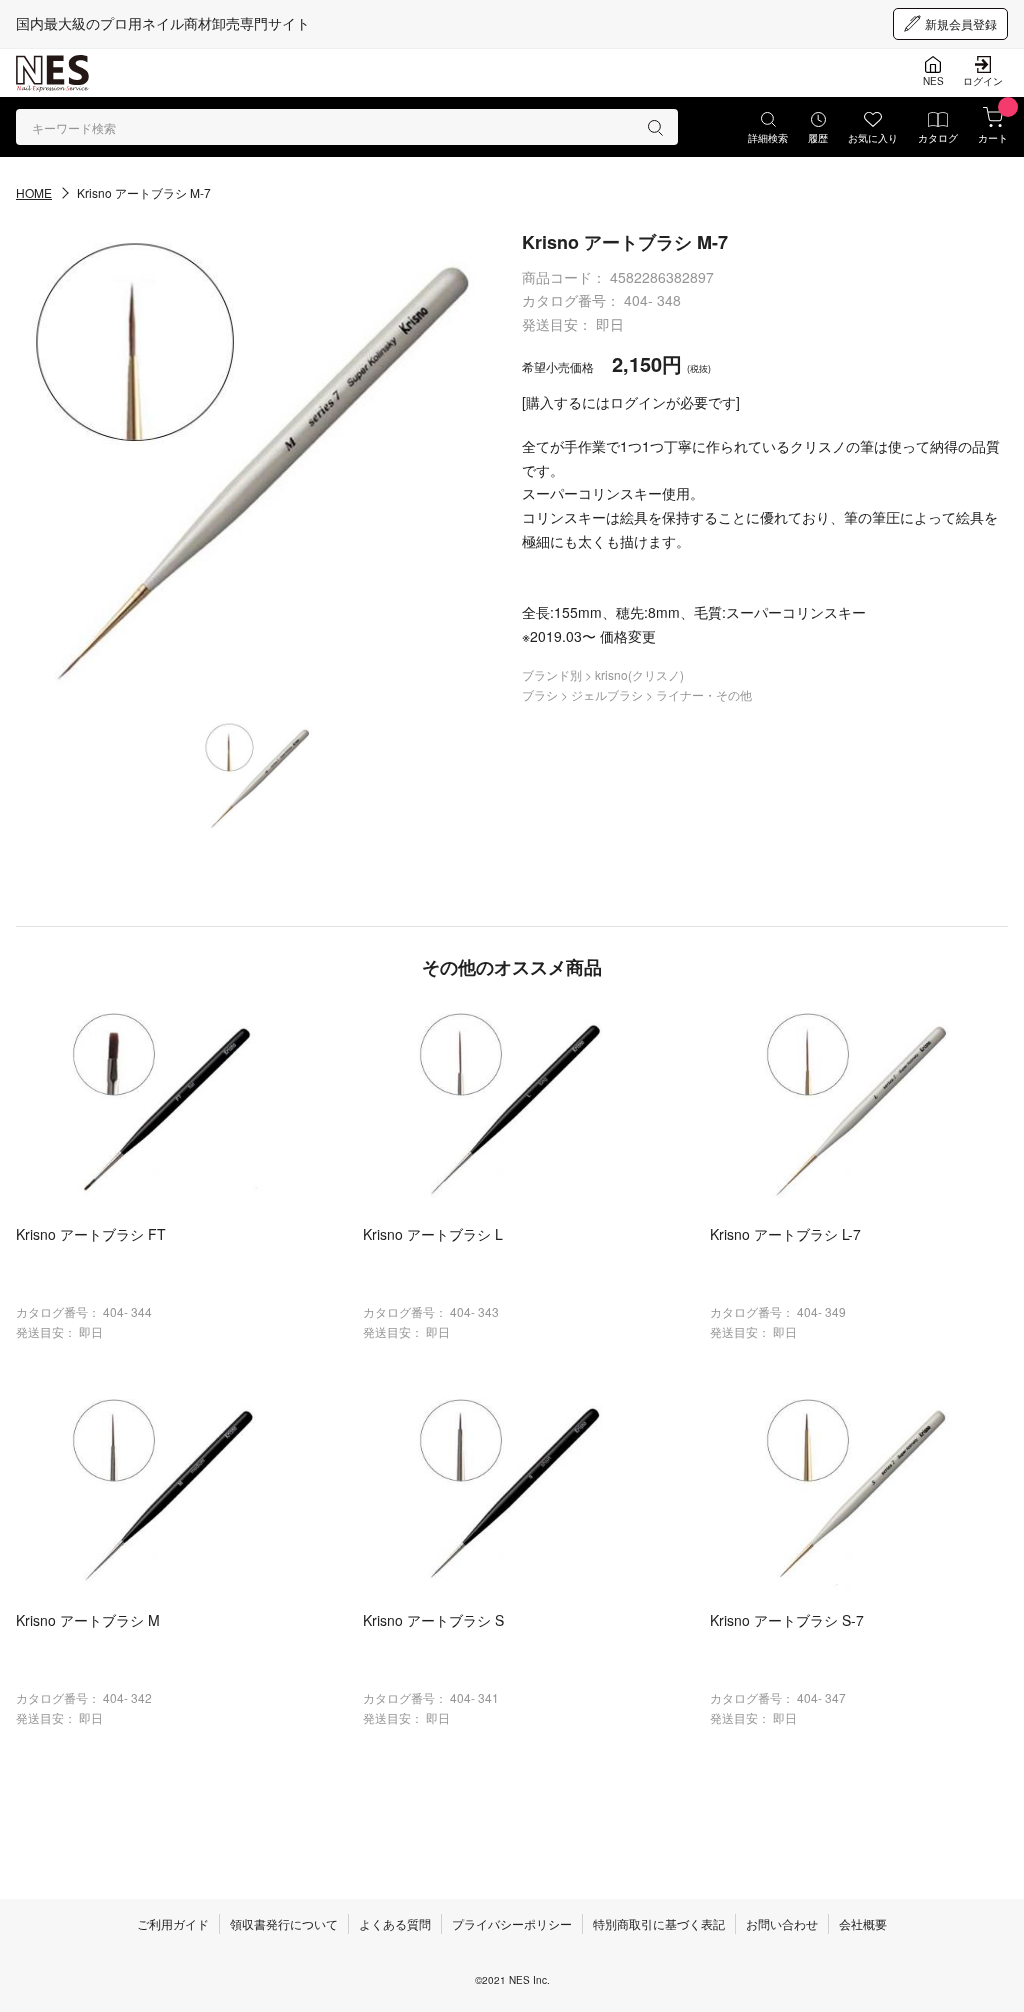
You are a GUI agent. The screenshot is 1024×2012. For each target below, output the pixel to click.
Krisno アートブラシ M (88, 1620)
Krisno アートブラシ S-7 (787, 1620)
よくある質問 (395, 1923)
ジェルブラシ (608, 694)
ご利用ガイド (173, 1923)
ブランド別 (553, 674)
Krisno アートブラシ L (433, 1234)
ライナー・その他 (704, 694)
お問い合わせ (782, 1923)
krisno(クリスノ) (639, 674)
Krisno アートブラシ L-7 (785, 1234)
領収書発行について (284, 1923)
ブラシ (541, 694)
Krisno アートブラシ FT (91, 1234)
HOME (34, 192)
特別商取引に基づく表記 (659, 1923)
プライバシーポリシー (512, 1923)
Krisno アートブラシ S (433, 1620)
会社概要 (863, 1923)
